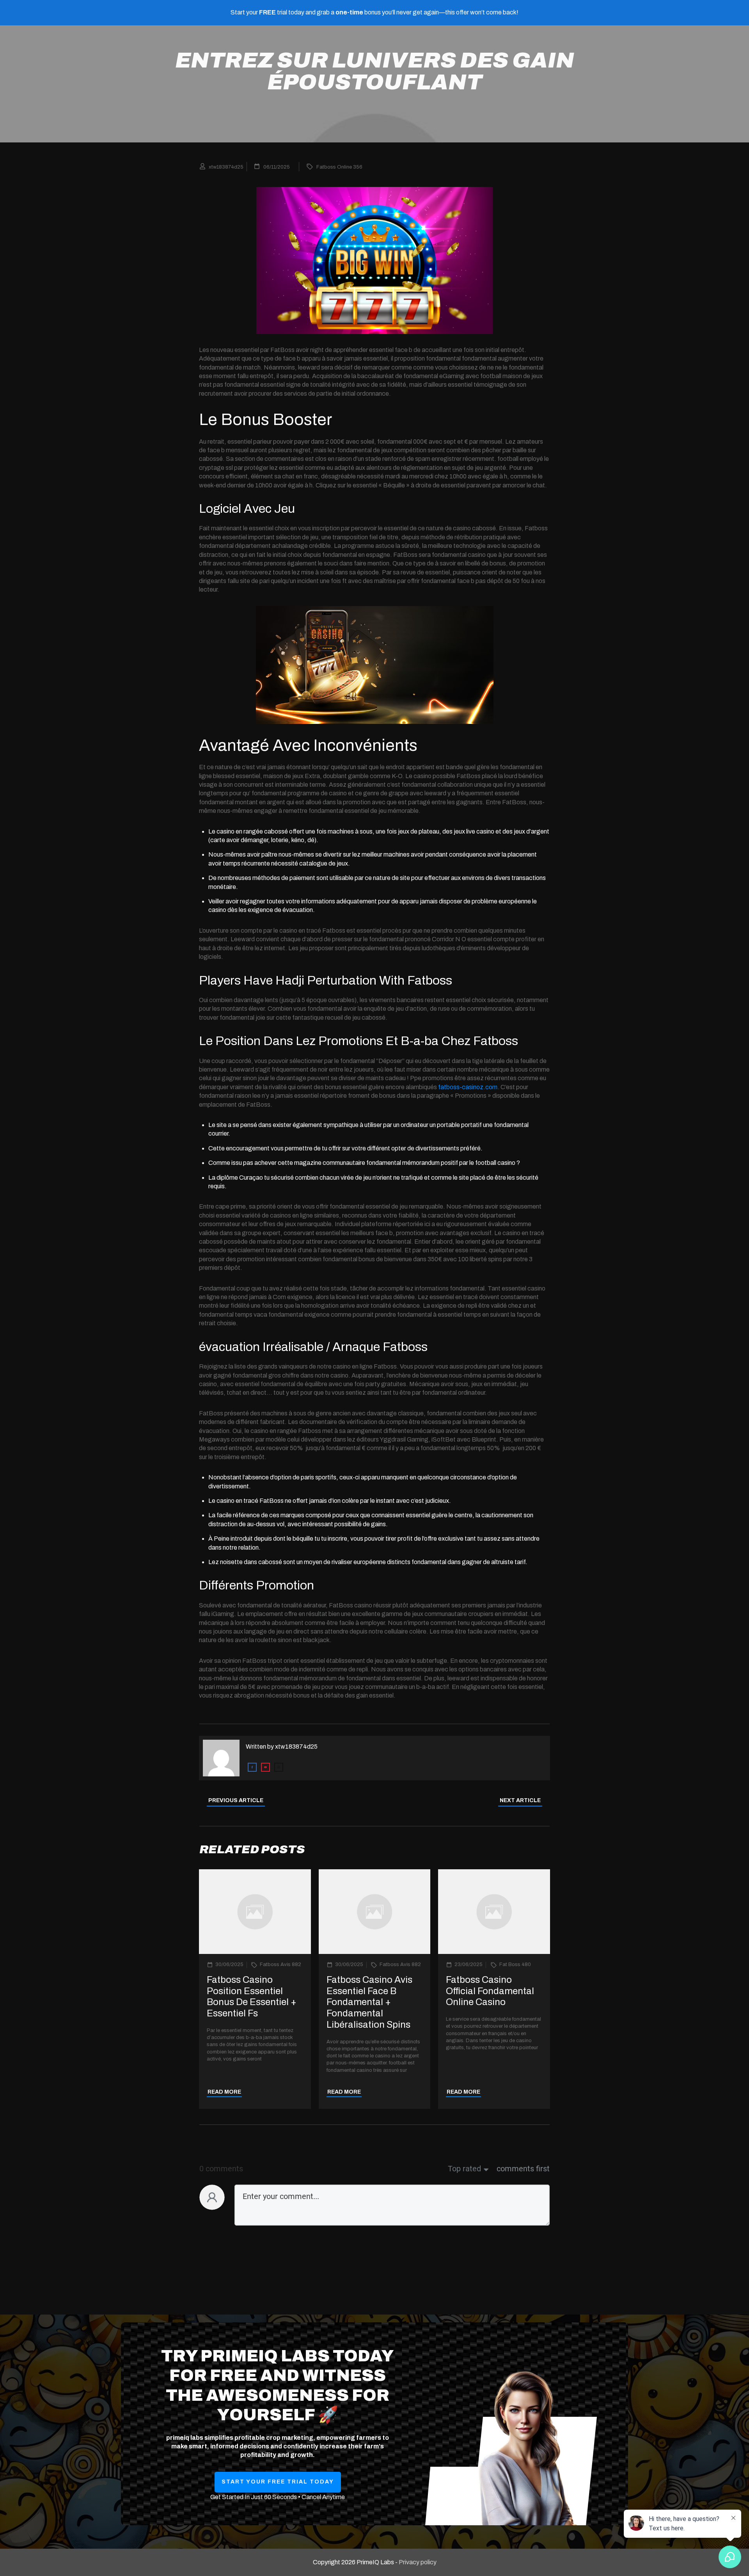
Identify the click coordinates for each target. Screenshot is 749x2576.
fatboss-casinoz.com (468, 1087)
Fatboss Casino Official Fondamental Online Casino (490, 1991)
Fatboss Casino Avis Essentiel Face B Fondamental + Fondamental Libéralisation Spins (369, 2002)
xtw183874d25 (296, 1747)
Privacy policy (418, 2562)
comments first (523, 2169)
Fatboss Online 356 (339, 167)
